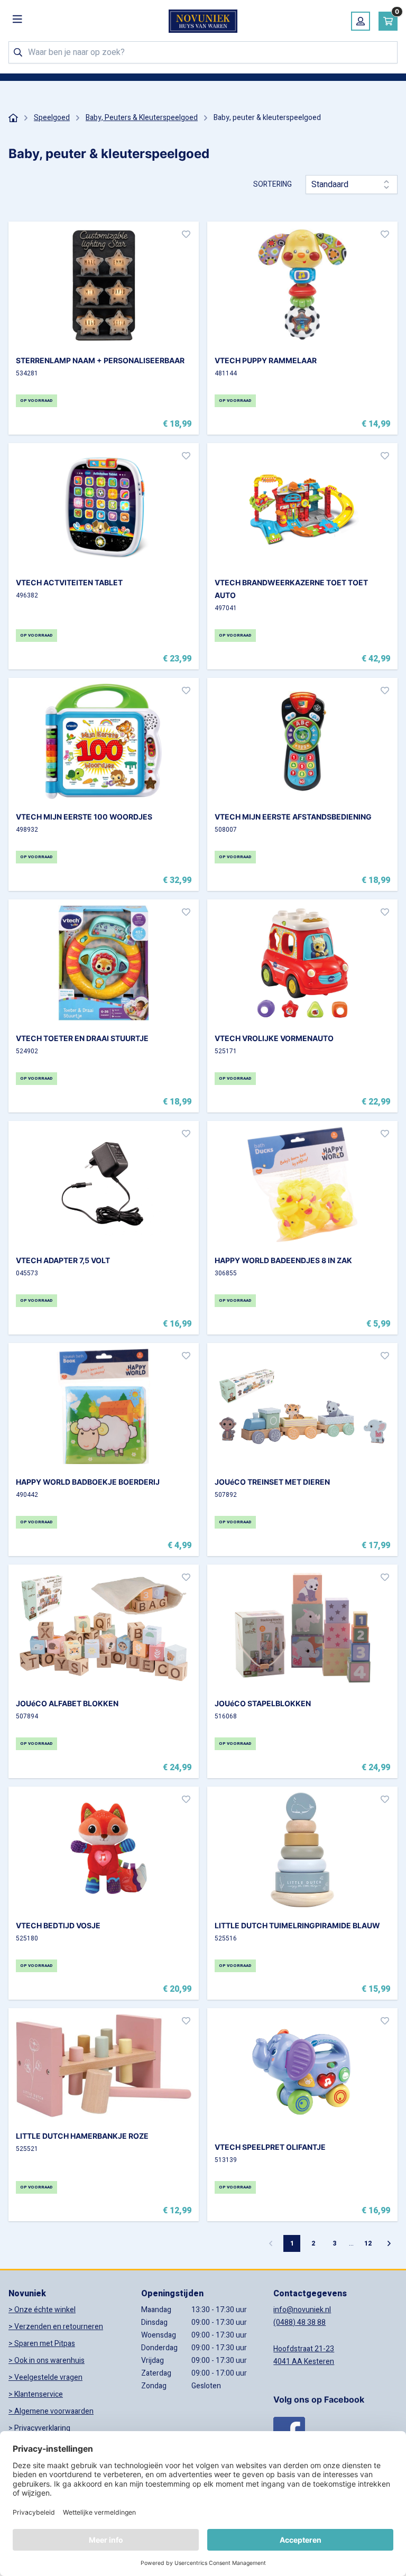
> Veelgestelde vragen (45, 2377)
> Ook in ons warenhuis (47, 2361)
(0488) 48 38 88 (299, 2322)
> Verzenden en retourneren (56, 2327)
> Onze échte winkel (42, 2310)
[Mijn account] (361, 21)
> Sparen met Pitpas (42, 2344)
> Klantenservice (36, 2394)
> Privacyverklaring (39, 2428)
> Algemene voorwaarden (51, 2411)
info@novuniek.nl (302, 2310)
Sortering (273, 185)
